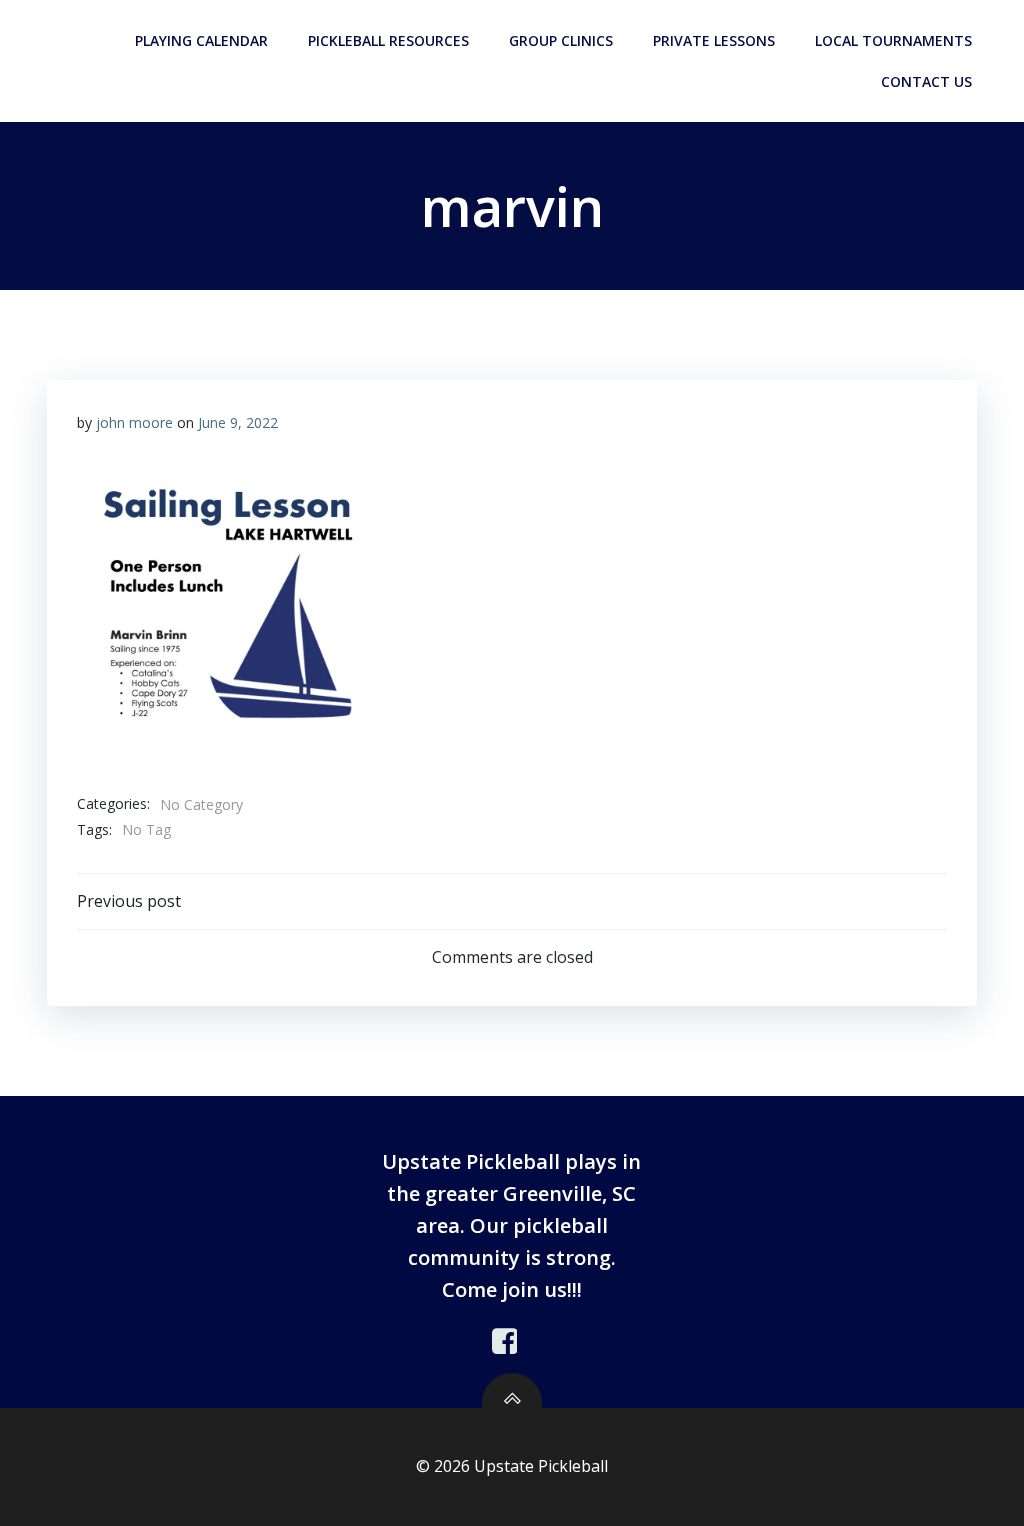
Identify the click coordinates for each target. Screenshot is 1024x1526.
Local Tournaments (893, 40)
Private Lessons (714, 40)
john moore (134, 422)
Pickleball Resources (388, 40)
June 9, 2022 (238, 422)
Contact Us (926, 81)
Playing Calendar (201, 40)
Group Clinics (561, 40)
